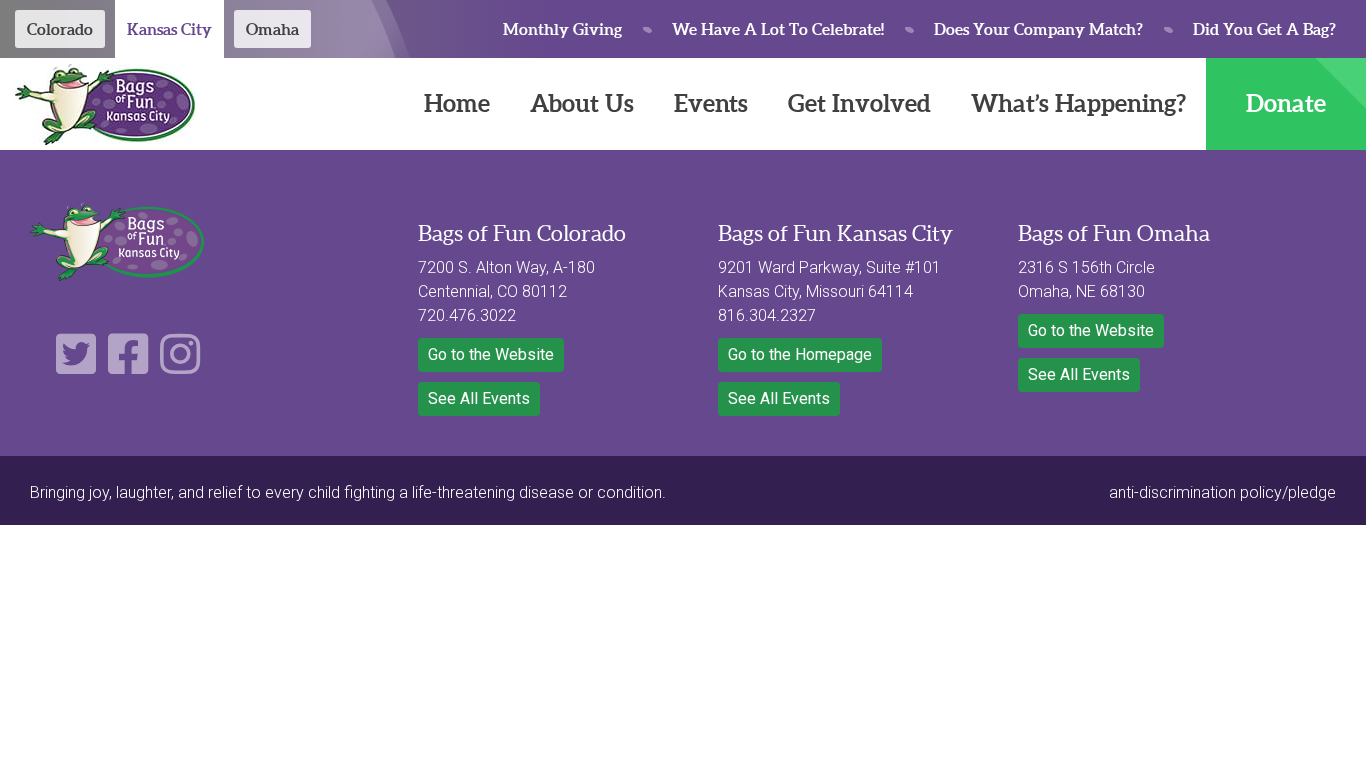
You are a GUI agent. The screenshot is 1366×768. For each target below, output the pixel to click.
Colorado (60, 29)
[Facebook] (128, 365)
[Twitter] (76, 365)
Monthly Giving (562, 29)
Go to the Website (491, 354)
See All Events (479, 398)
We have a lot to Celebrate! (778, 29)
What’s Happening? (1078, 103)
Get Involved (859, 103)
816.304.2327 (767, 315)
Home (457, 103)
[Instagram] (180, 365)
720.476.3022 (467, 315)
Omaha (272, 29)
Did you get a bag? (1264, 29)
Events (711, 103)
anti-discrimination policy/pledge (1222, 492)
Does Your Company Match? (1038, 29)
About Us (582, 103)
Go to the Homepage (800, 354)
